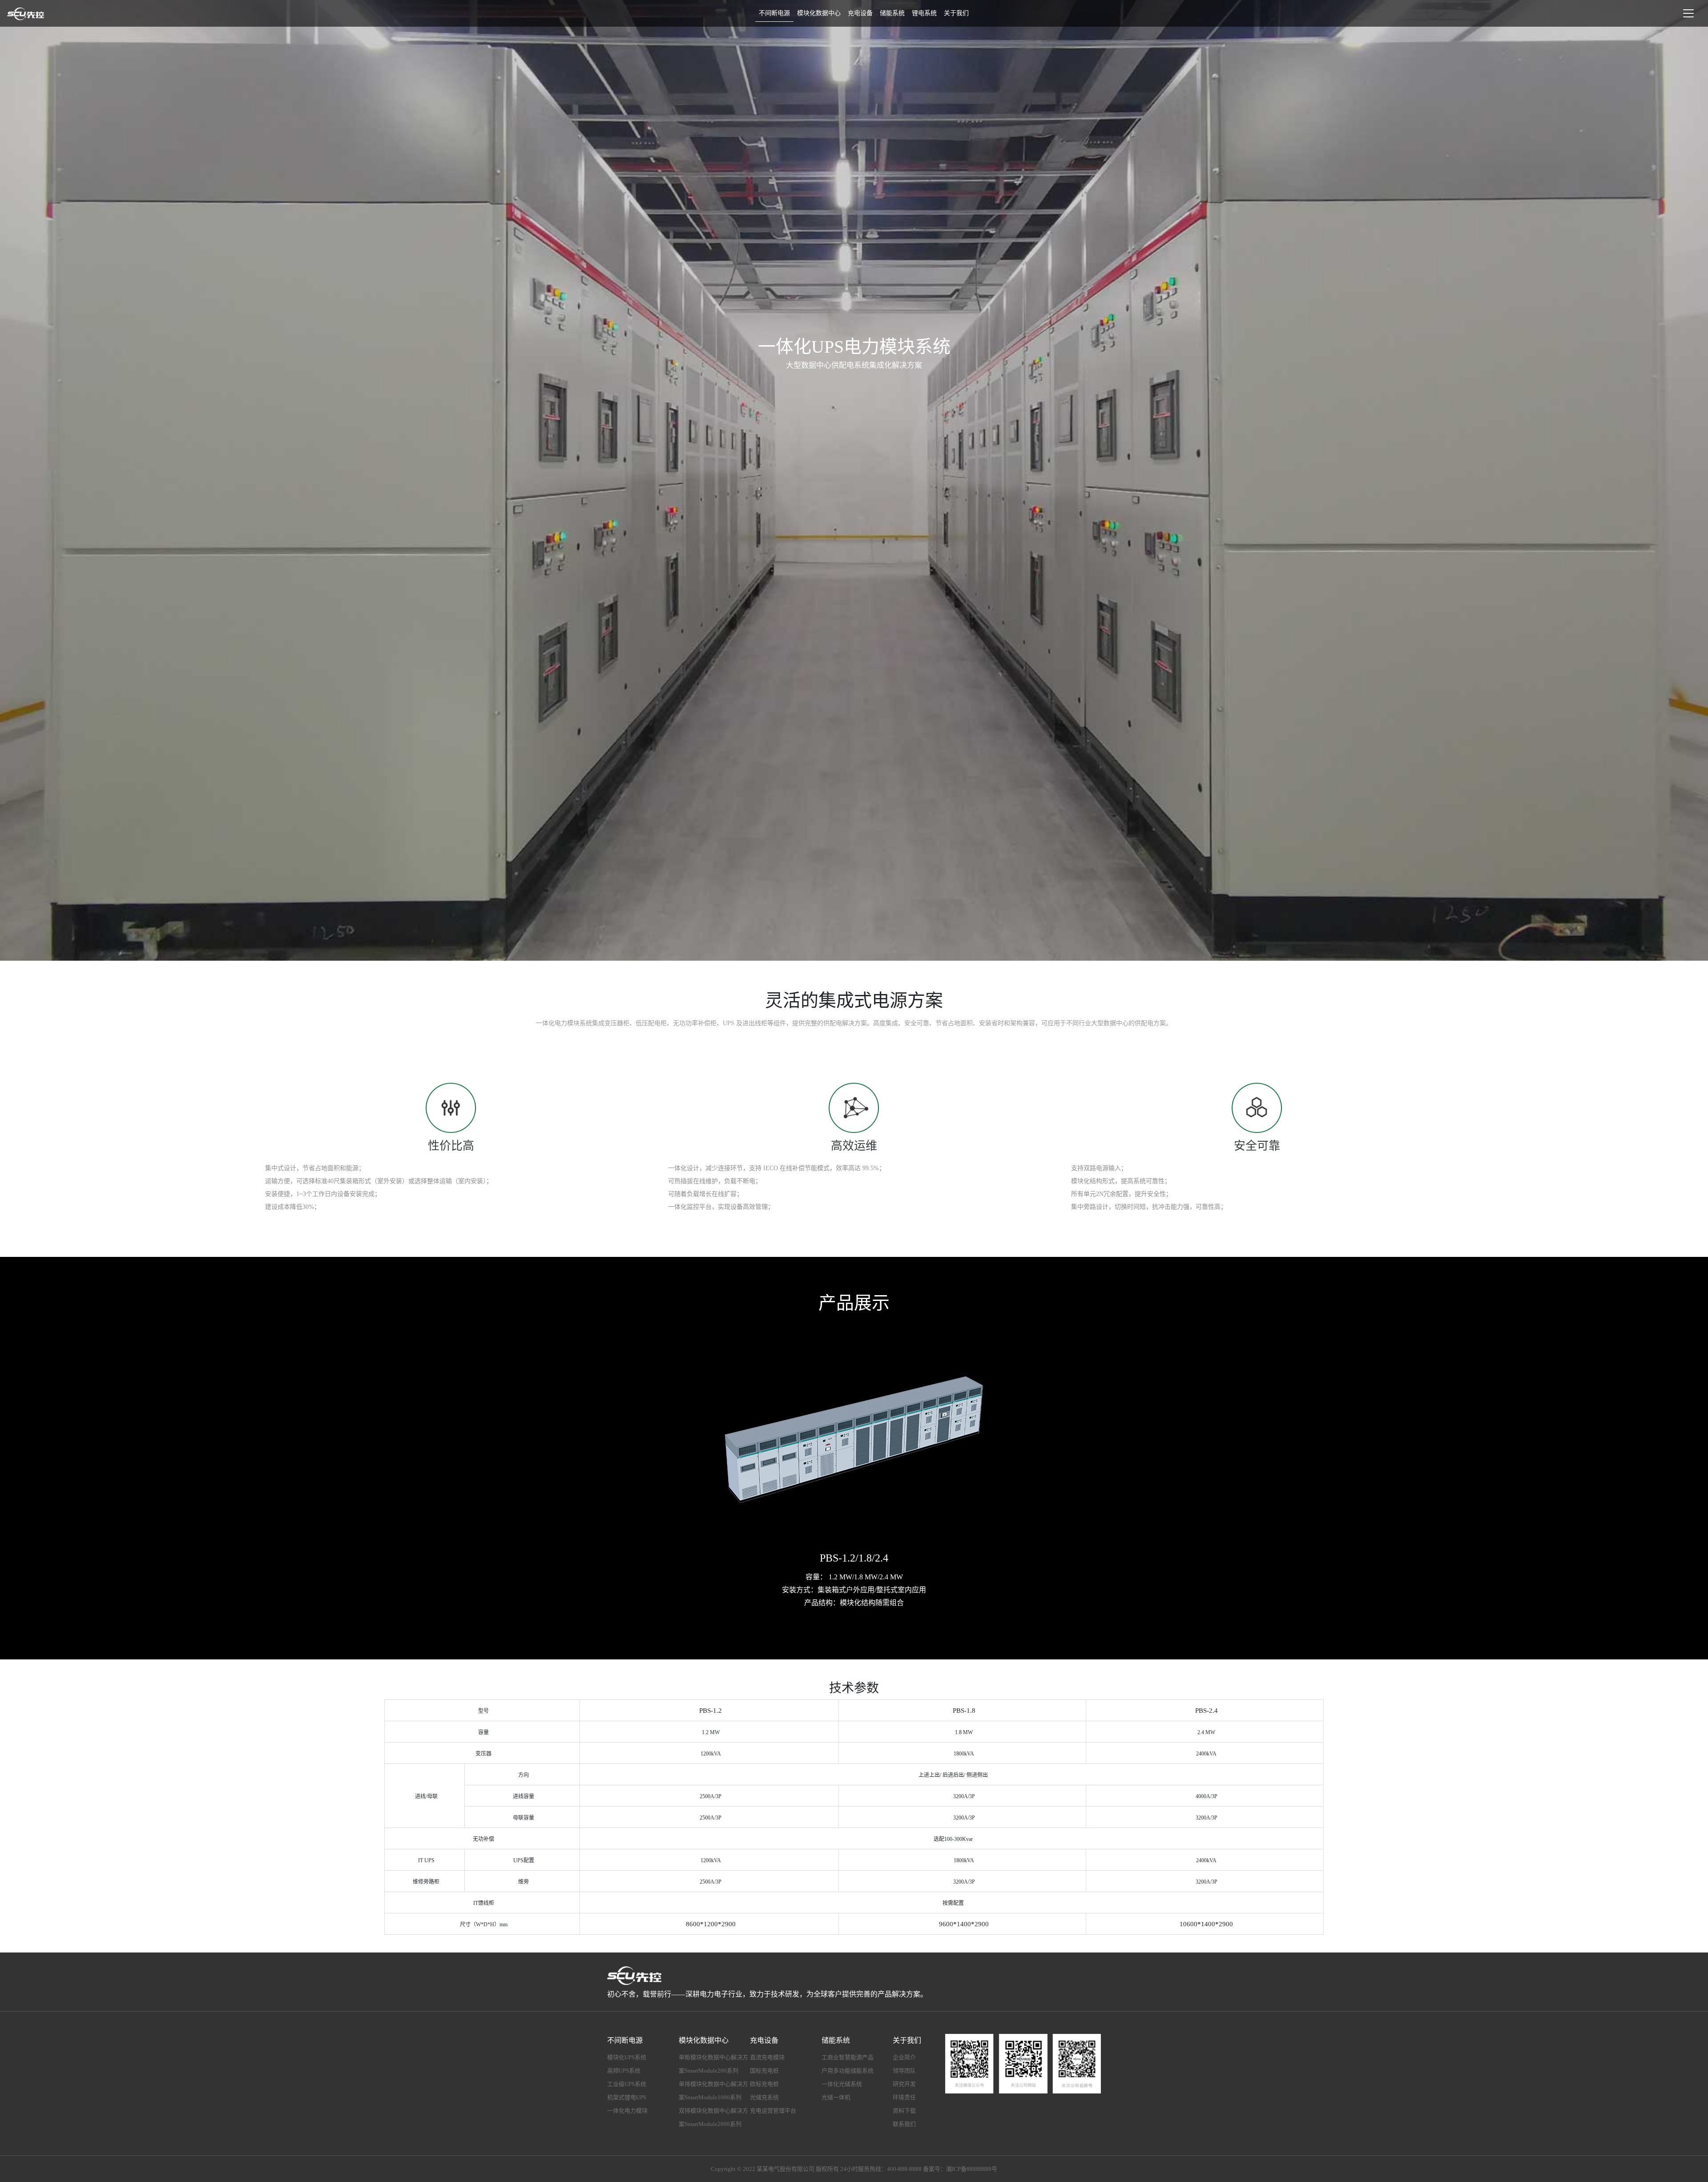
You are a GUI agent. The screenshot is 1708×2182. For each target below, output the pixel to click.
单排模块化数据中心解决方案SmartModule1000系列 (713, 2091)
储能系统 (892, 13)
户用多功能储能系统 (848, 2071)
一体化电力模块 (627, 2111)
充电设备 (860, 13)
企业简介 (904, 2057)
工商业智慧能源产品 (848, 2057)
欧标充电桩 (764, 2084)
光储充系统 (764, 2097)
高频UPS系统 (624, 2071)
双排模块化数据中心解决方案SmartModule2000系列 (713, 2117)
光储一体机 (836, 2097)
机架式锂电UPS (627, 2097)
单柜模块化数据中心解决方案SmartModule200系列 (713, 2064)
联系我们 (904, 2124)
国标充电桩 (764, 2071)
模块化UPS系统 (627, 2057)
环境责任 (904, 2097)
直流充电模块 (767, 2057)
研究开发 (904, 2084)
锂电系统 (924, 13)
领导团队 (904, 2071)
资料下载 (904, 2111)
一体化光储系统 (842, 2084)
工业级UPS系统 (627, 2084)
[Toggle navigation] (1688, 13)
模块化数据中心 (819, 13)
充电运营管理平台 (773, 2111)
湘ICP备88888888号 (972, 2169)
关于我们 (956, 13)
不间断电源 (774, 13)
